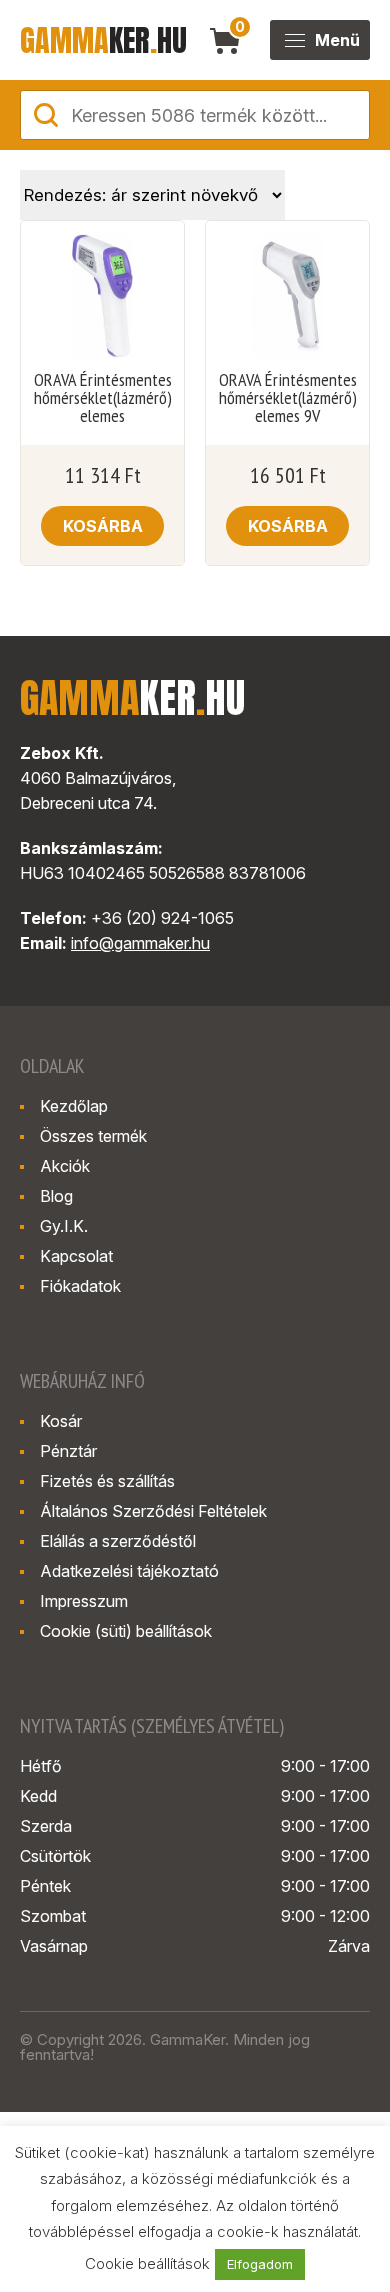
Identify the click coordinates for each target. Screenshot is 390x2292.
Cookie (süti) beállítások (126, 1631)
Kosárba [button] (103, 526)
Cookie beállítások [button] (147, 2263)
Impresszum (84, 1601)
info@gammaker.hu (140, 943)
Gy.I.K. (64, 1226)
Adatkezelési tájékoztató (129, 1571)
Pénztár (68, 1451)
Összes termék (93, 1136)
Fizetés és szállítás (107, 1481)
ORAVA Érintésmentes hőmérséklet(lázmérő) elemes (103, 398)
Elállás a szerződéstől (118, 1541)
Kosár (61, 1421)
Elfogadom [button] (260, 2264)
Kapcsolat (76, 1256)
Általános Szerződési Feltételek (153, 1511)
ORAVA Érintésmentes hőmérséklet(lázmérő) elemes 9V (288, 398)
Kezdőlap (74, 1106)
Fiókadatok (80, 1286)
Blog (56, 1196)
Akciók (65, 1166)
